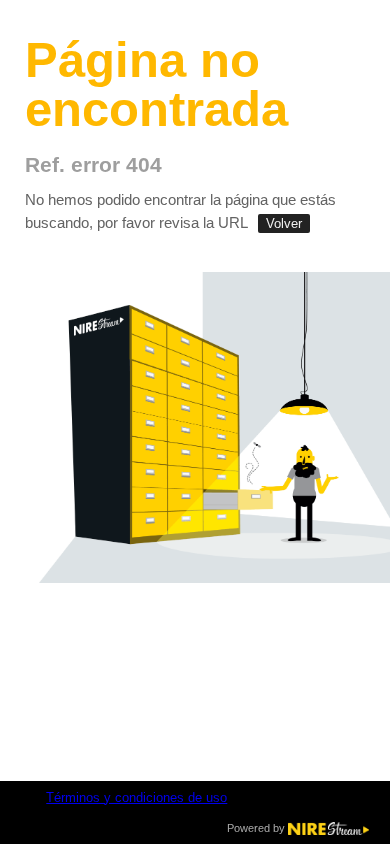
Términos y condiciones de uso (136, 798)
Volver (284, 223)
